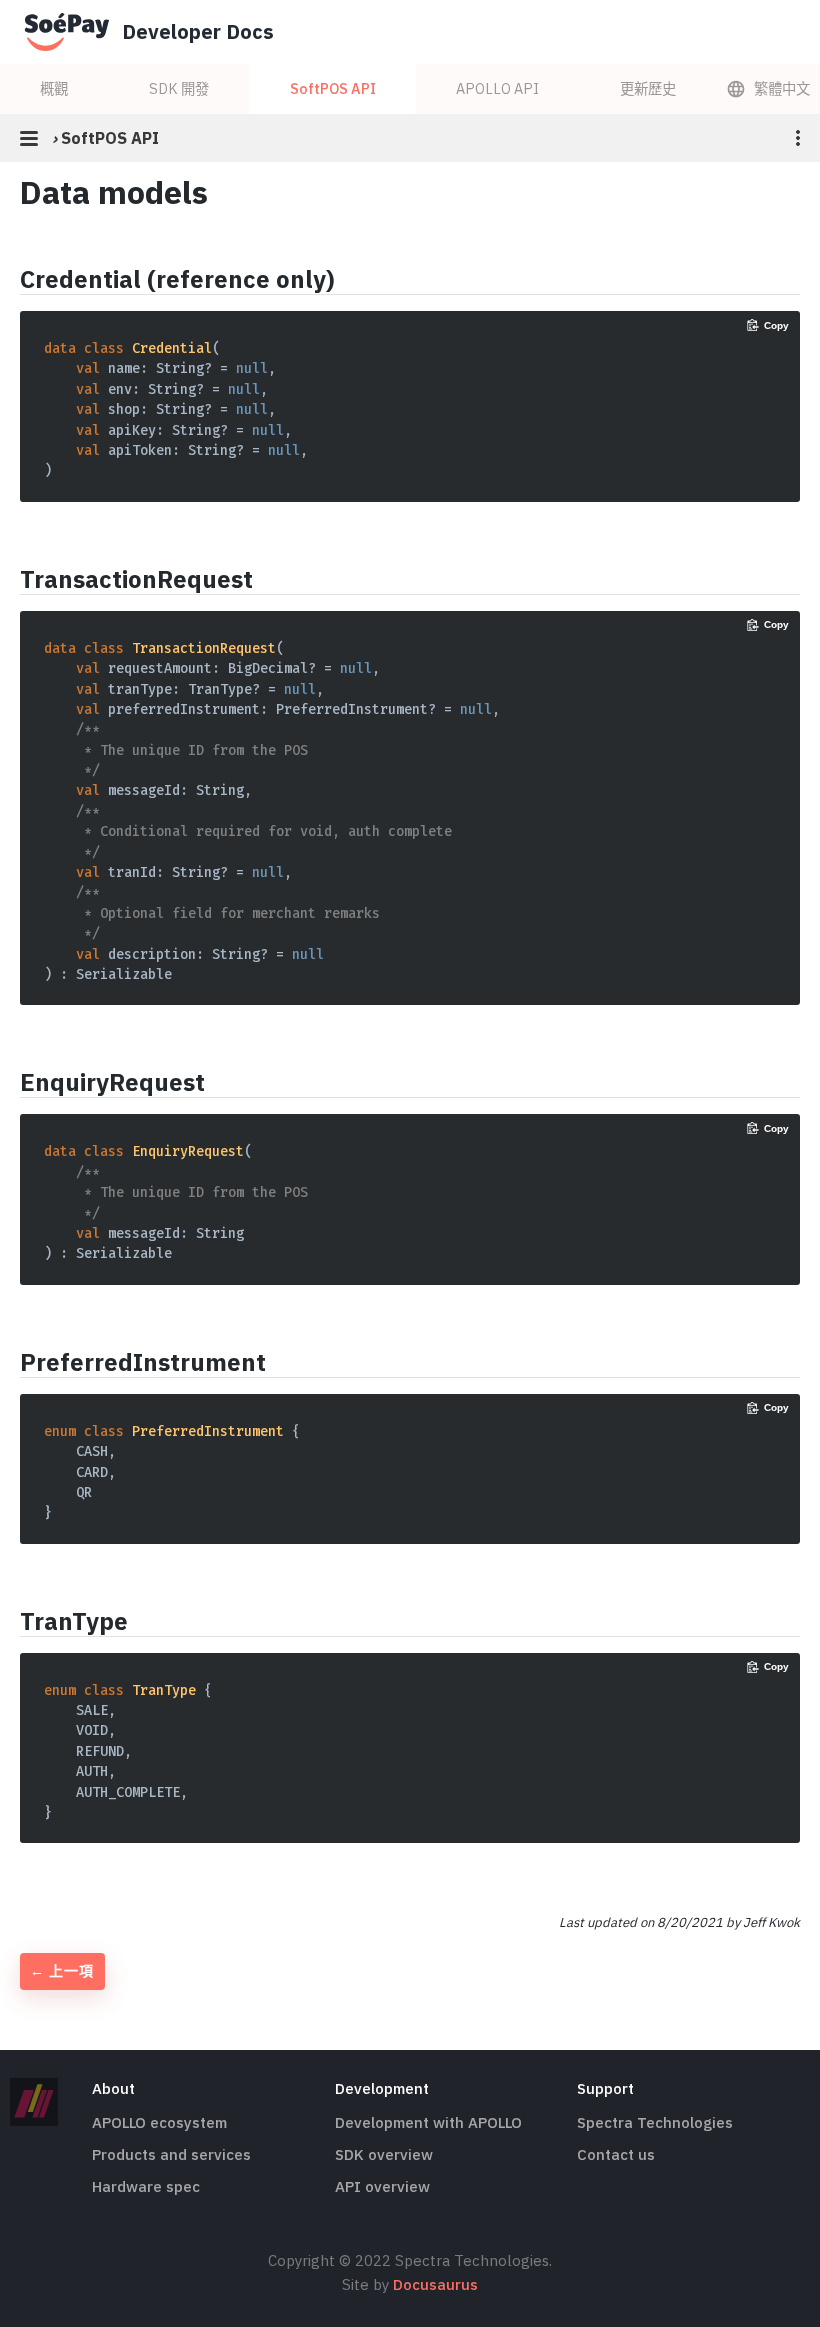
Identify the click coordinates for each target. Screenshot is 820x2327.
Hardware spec (146, 2186)
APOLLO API (497, 88)
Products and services (171, 2154)
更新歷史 (648, 88)
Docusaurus (435, 2284)
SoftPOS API (333, 88)
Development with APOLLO (428, 2122)
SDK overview (384, 2154)
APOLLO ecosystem (159, 2122)
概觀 (54, 88)
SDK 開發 (179, 88)
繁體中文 (782, 88)
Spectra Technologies (655, 2122)
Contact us (616, 2154)
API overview (382, 2186)
